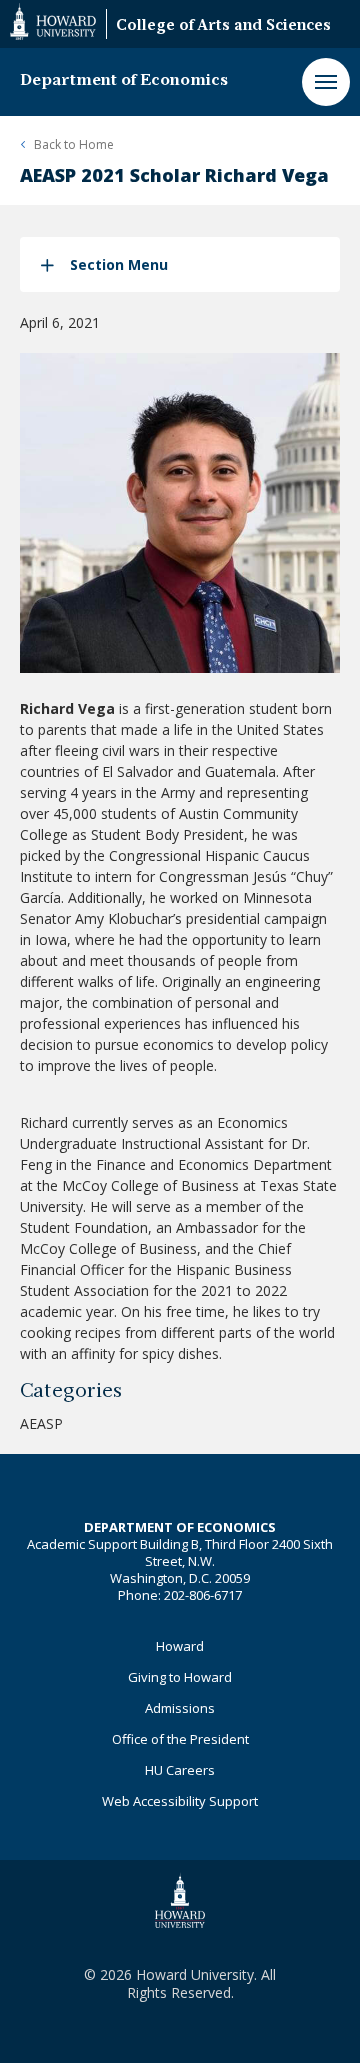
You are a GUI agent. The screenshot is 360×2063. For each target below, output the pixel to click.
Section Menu (119, 264)
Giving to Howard (180, 1677)
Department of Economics (124, 81)
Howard (180, 1646)
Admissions (180, 1708)
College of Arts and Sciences (223, 26)
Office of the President (180, 1739)
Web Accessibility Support (180, 1801)
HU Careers (180, 1770)
